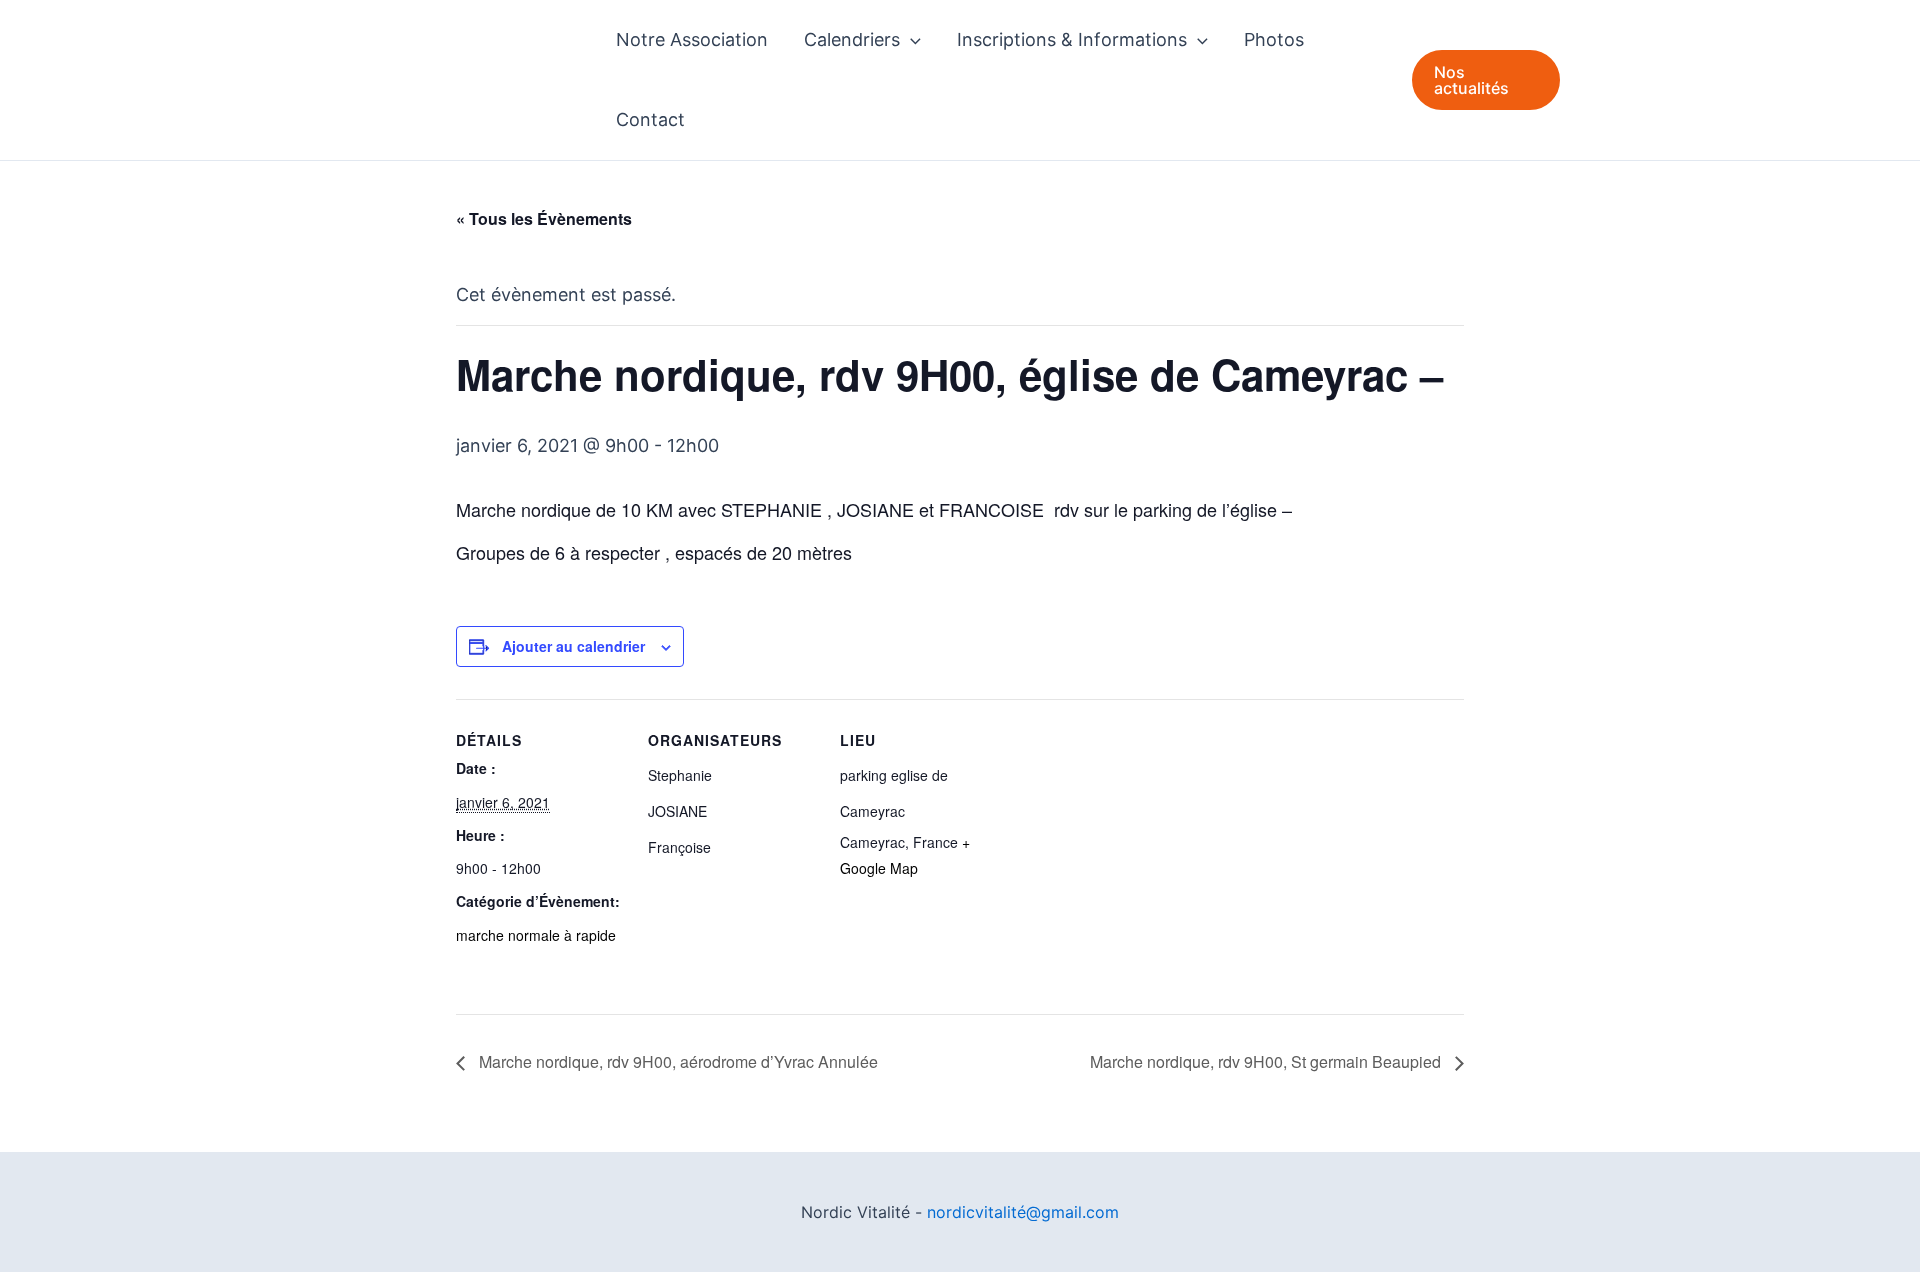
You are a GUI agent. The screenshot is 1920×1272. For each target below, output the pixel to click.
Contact (650, 119)
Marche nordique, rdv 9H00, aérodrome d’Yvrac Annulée (676, 1061)
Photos (1274, 39)
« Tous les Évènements (544, 218)
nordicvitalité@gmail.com (1023, 1212)
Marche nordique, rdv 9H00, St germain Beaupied (1267, 1061)
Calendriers (852, 39)
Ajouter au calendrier (573, 646)
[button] (910, 40)
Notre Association (692, 39)
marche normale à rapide (536, 935)
